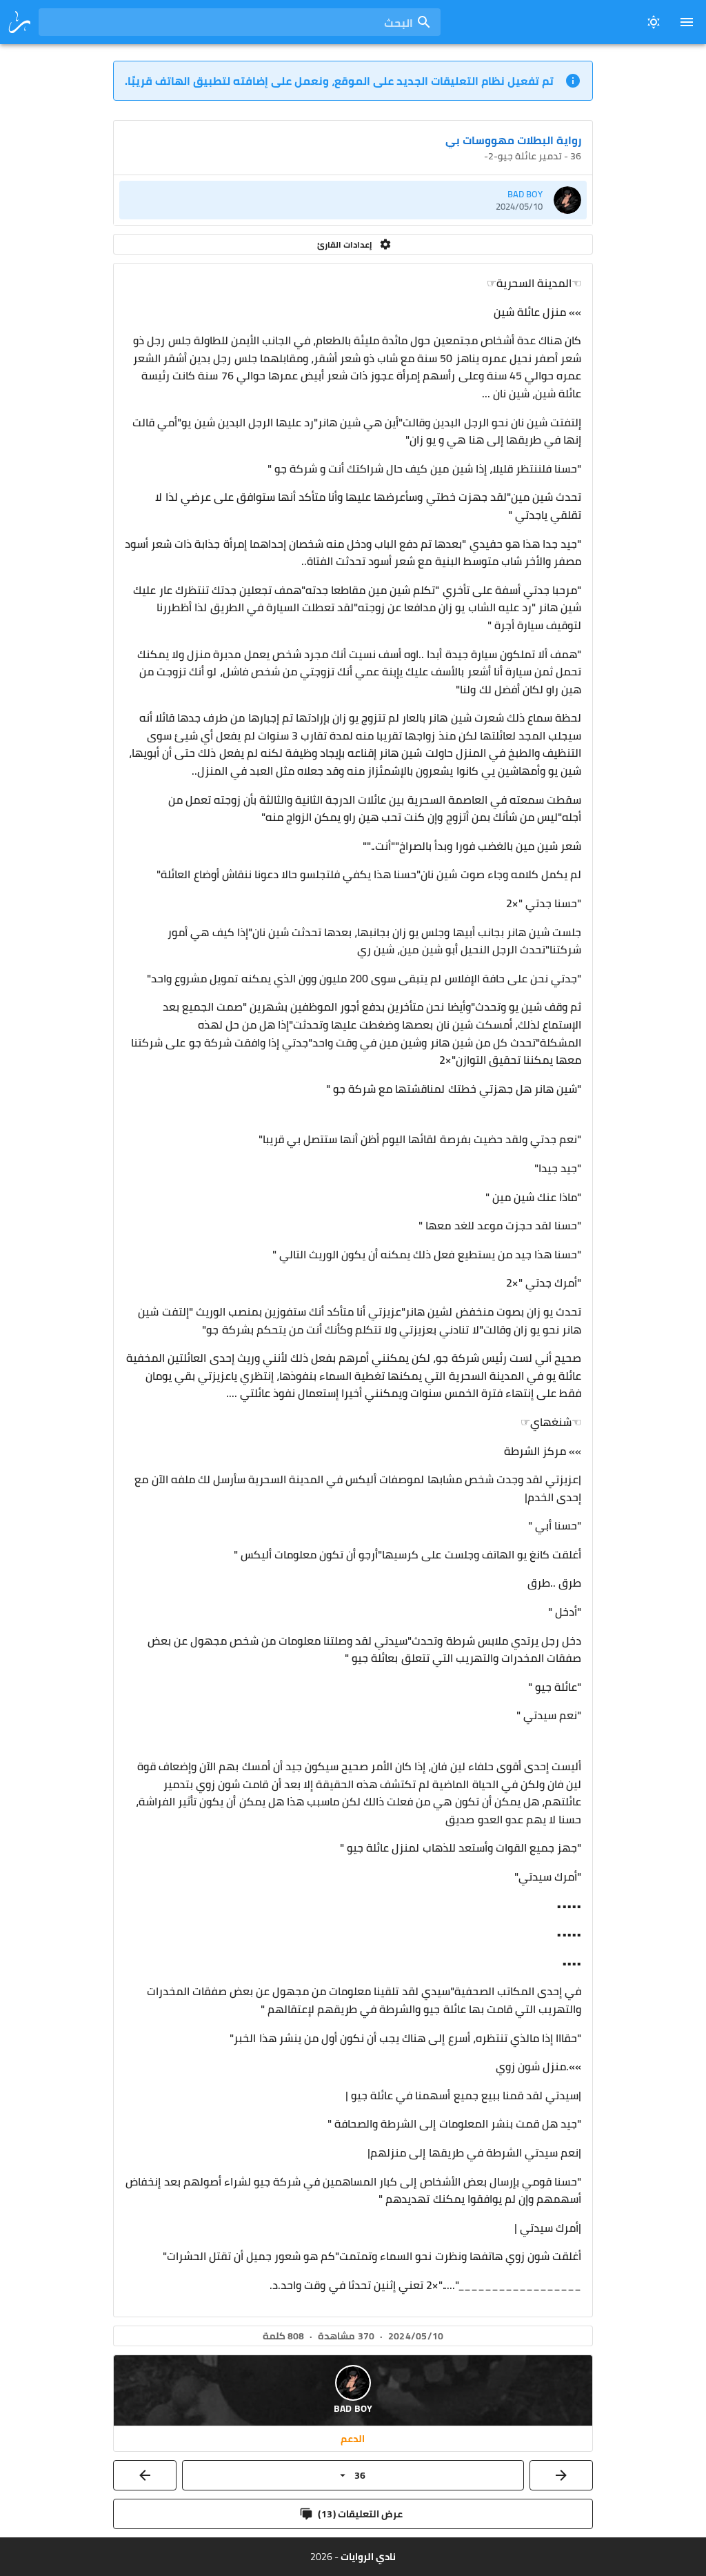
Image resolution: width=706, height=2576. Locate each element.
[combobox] (240, 22)
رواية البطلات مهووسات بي (513, 140)
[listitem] (353, 200)
